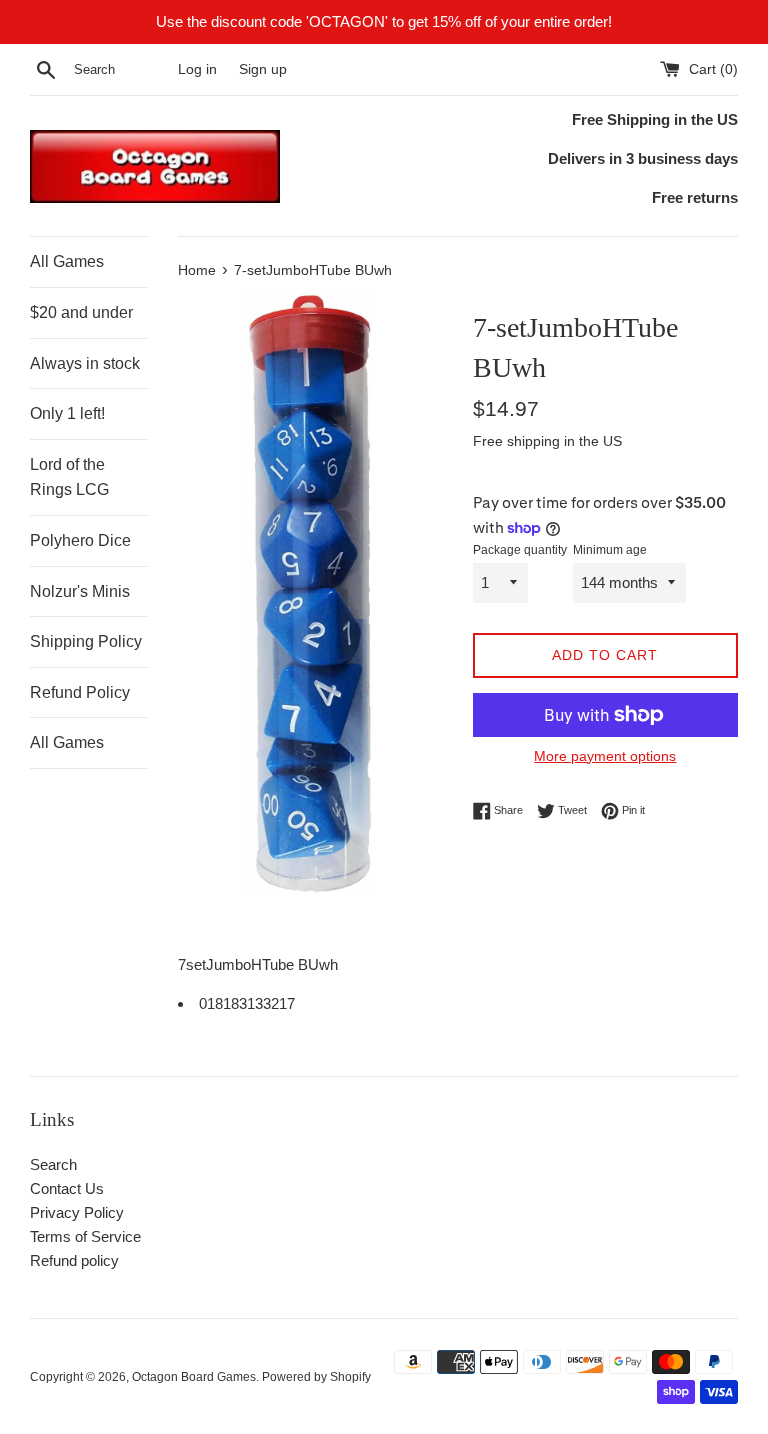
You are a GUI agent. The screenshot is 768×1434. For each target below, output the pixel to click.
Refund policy (74, 1260)
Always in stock (85, 363)
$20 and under (81, 312)
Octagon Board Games (194, 1377)
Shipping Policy (86, 641)
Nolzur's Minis (80, 591)
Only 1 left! (67, 413)
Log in (197, 69)
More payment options (605, 756)
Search (53, 1164)
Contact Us (67, 1188)
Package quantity (520, 550)
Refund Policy (80, 692)
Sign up (263, 69)
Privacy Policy (77, 1212)
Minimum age (610, 550)
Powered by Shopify (316, 1377)
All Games (67, 261)
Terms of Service (85, 1236)
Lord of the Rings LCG (69, 477)
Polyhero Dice (80, 540)
